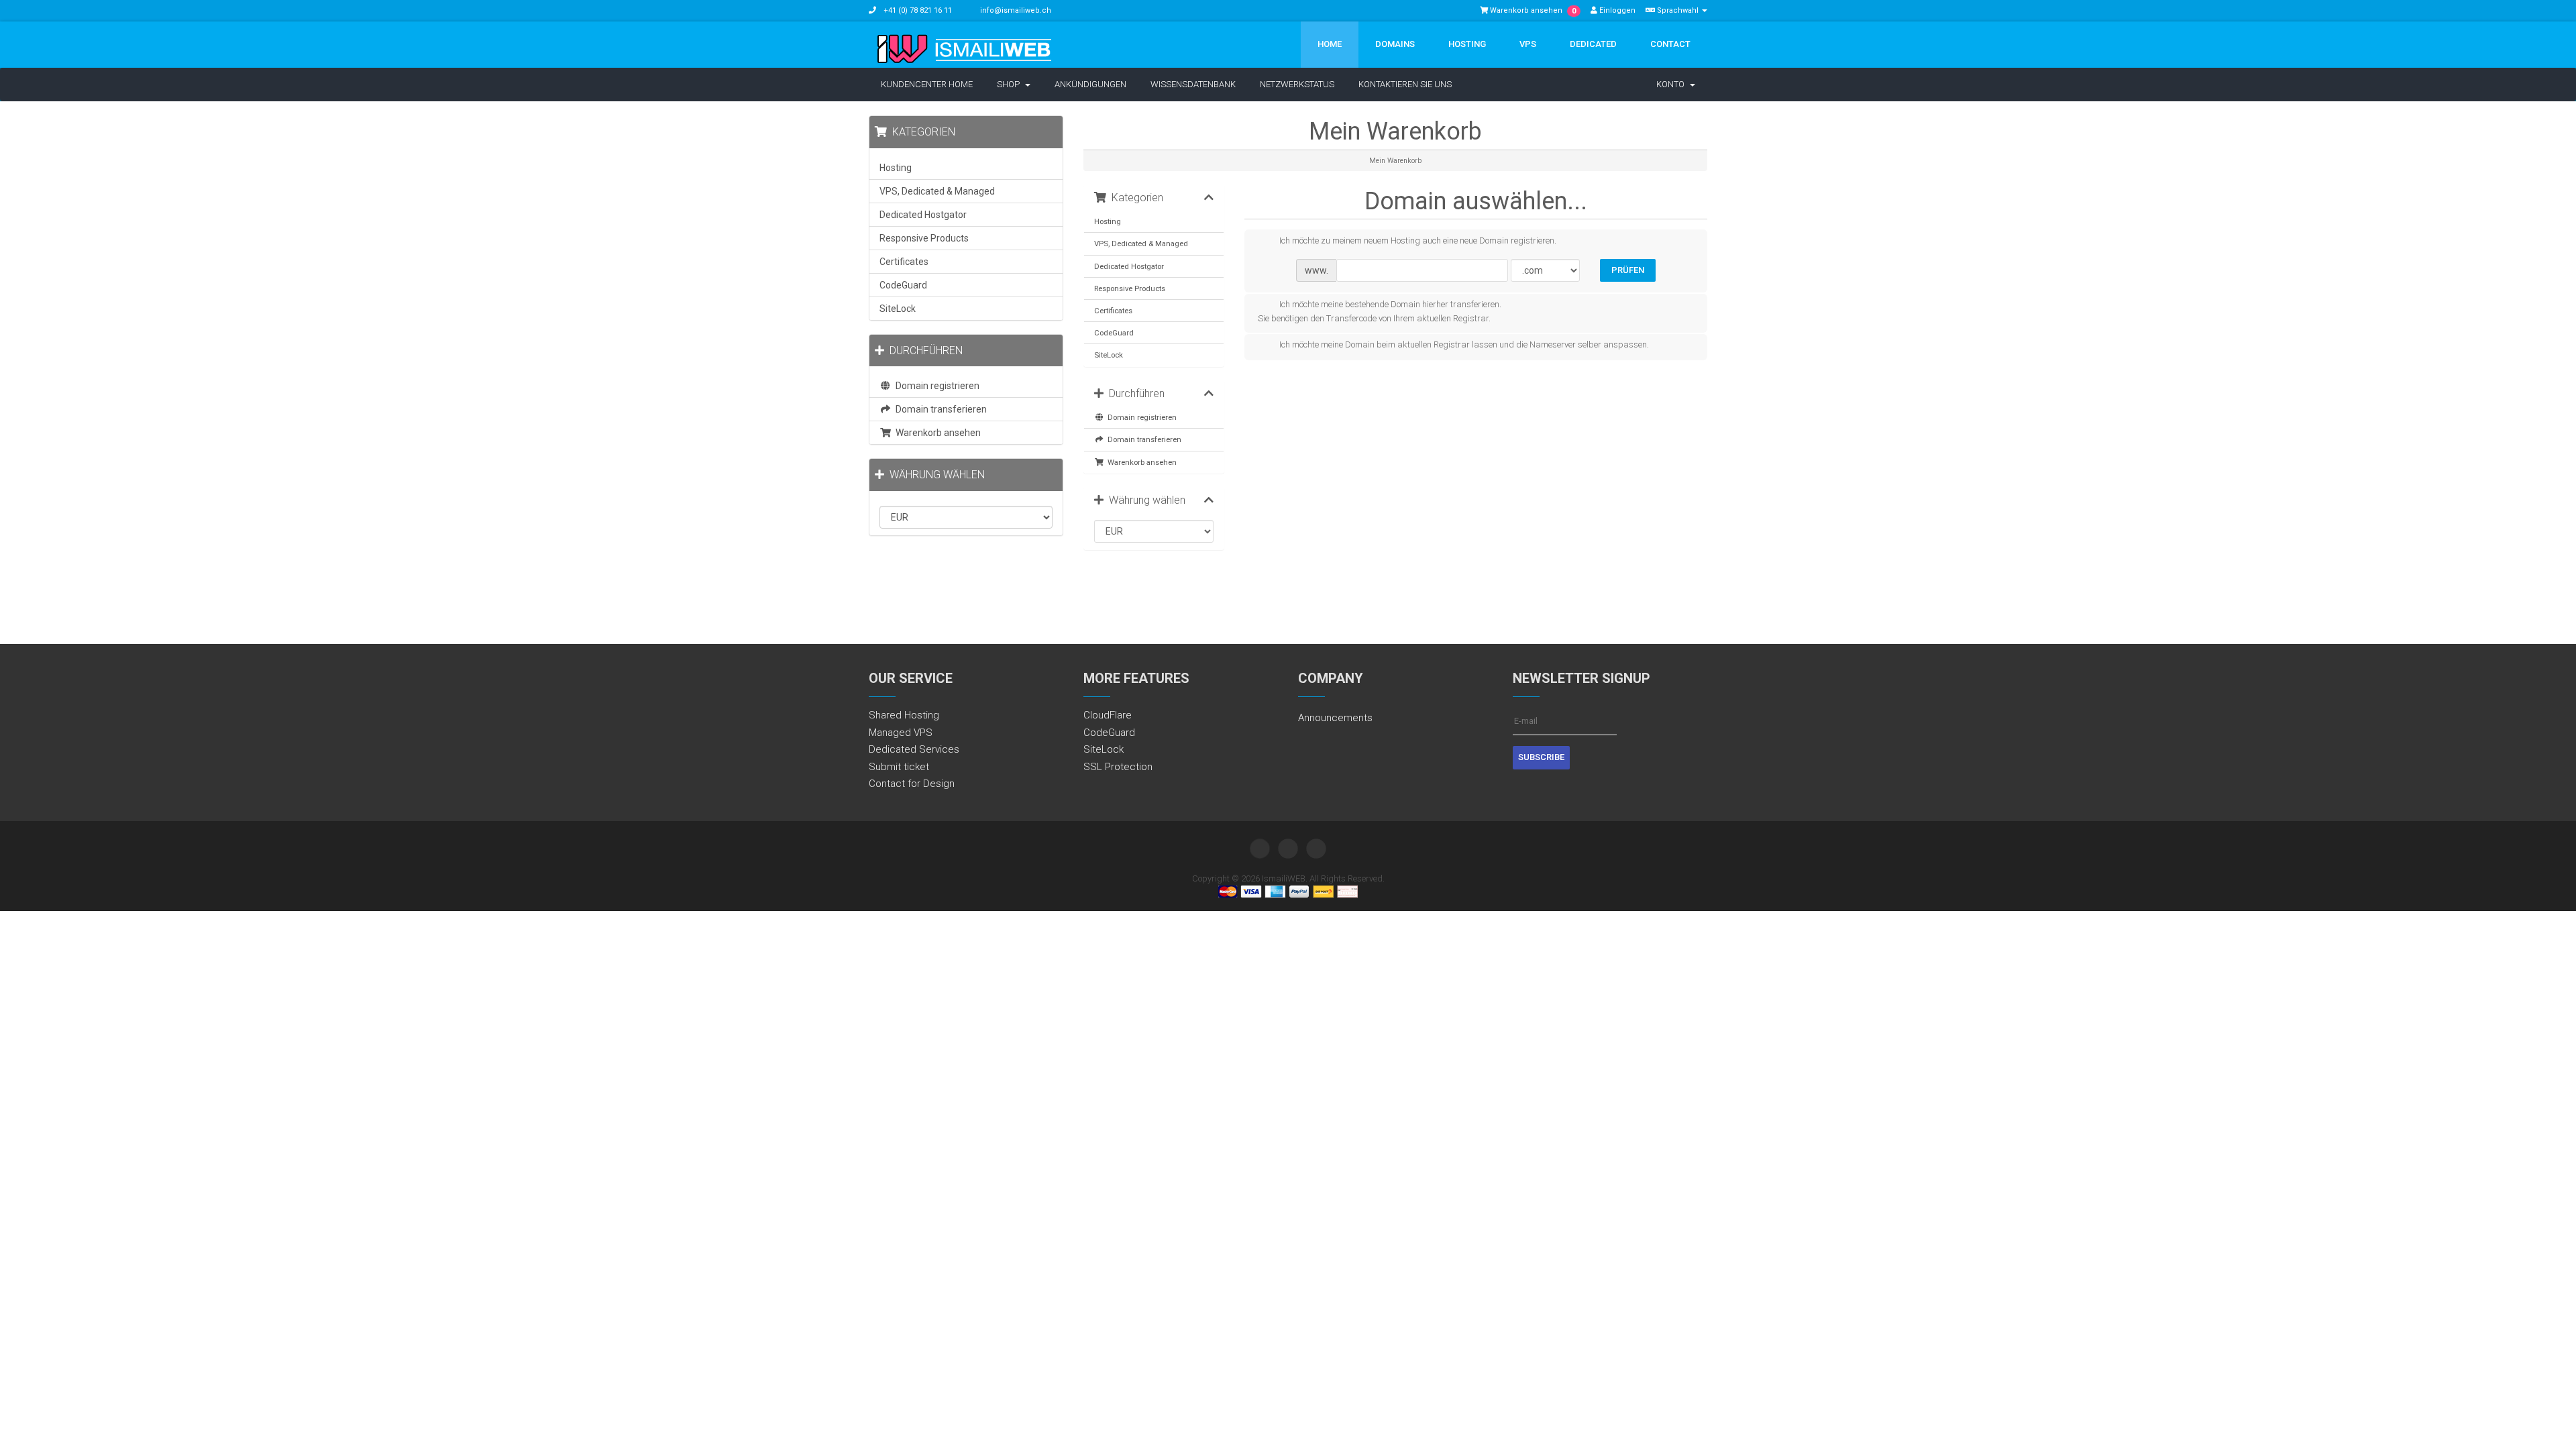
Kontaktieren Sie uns (1405, 84)
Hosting (1467, 44)
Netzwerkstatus (1297, 84)
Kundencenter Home (927, 84)
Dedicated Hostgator (1129, 266)
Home (1330, 44)
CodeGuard (1114, 333)
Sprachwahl (1678, 10)
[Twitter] (1260, 849)
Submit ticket (899, 767)
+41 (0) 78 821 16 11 (917, 10)
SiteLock (1109, 355)
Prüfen (1628, 270)
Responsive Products (1130, 288)
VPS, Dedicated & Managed (1141, 244)
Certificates (1113, 311)
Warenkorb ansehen (1140, 462)
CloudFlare (1108, 715)
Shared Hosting (904, 715)
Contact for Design (912, 784)
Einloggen (1616, 10)
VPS (1528, 44)
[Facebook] (1288, 849)
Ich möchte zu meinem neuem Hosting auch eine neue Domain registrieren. (1418, 240)
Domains (1395, 44)
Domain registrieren (1140, 417)
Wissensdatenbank (1193, 84)
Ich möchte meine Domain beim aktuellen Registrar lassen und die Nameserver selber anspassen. (1464, 345)
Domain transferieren (1142, 439)
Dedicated (1593, 44)
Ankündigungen (1090, 84)
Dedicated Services (914, 749)
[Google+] (1316, 849)
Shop (1010, 84)
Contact (1670, 44)
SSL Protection (1118, 767)
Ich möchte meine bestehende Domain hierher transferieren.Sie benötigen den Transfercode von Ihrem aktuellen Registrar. (1380, 312)
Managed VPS (901, 733)
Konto (1672, 84)
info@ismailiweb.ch (1016, 10)
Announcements (1335, 718)
